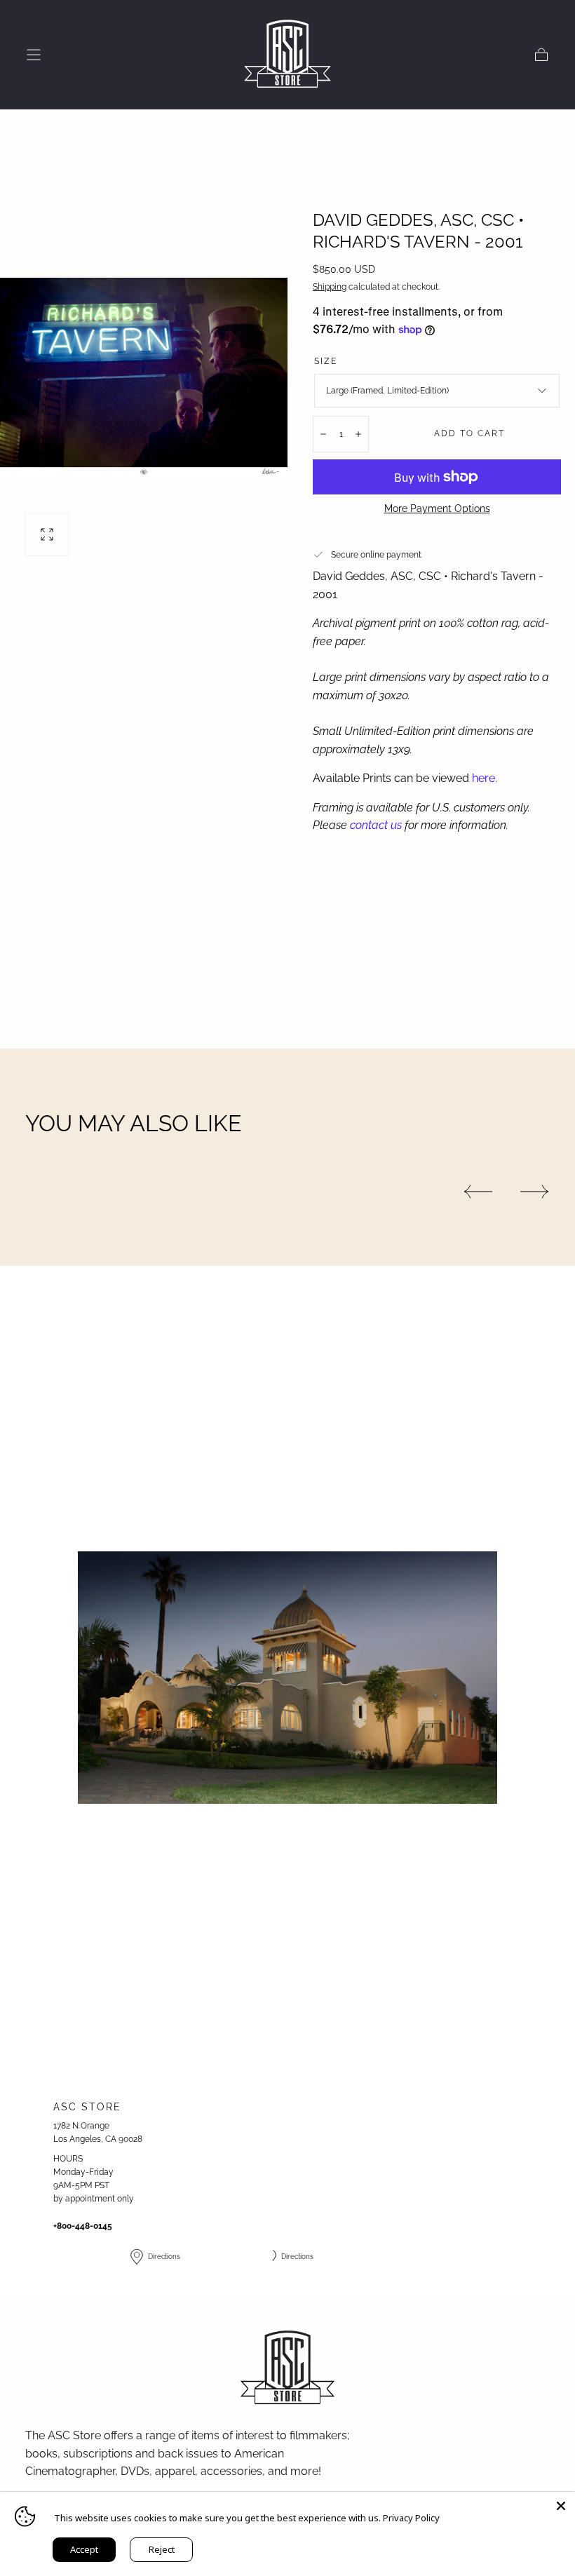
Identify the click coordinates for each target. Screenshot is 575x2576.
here (483, 778)
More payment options (437, 508)
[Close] (561, 2506)
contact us (376, 825)
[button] (34, 55)
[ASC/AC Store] (287, 2368)
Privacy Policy (411, 2518)
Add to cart (469, 433)
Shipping (330, 287)
